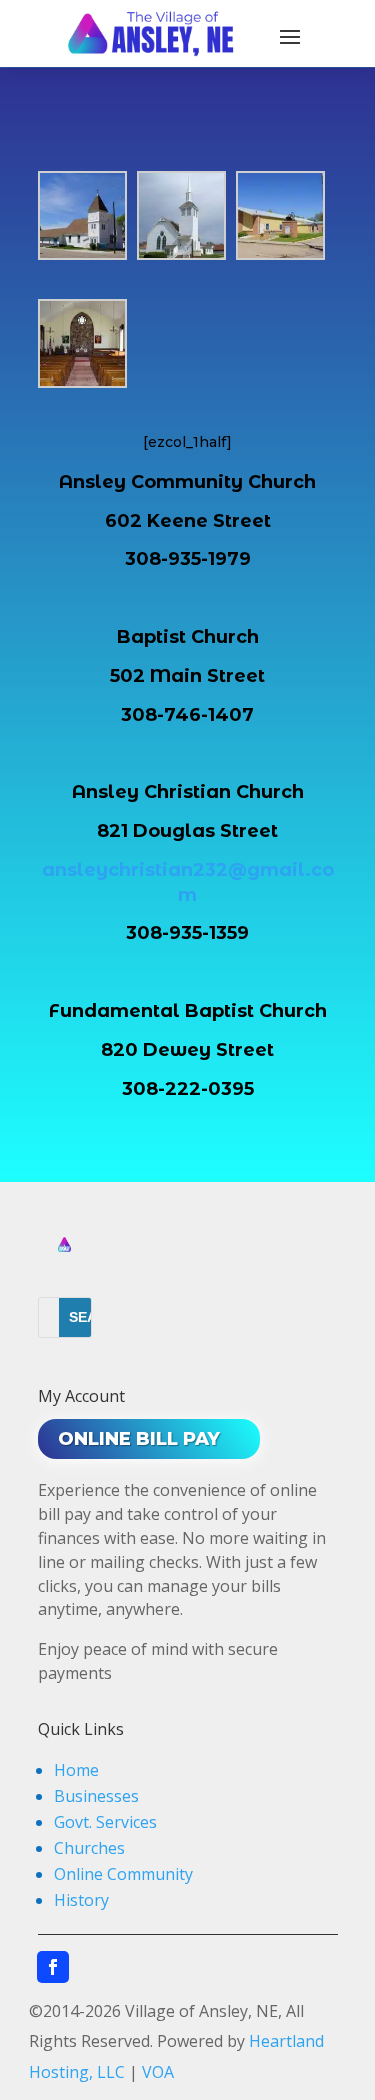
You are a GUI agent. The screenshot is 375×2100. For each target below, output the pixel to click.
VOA (158, 2072)
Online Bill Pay (139, 1439)
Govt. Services (105, 1822)
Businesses (96, 1796)
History (81, 1900)
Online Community (123, 1874)
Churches (89, 1848)
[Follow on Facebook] (53, 1967)
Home (76, 1770)
